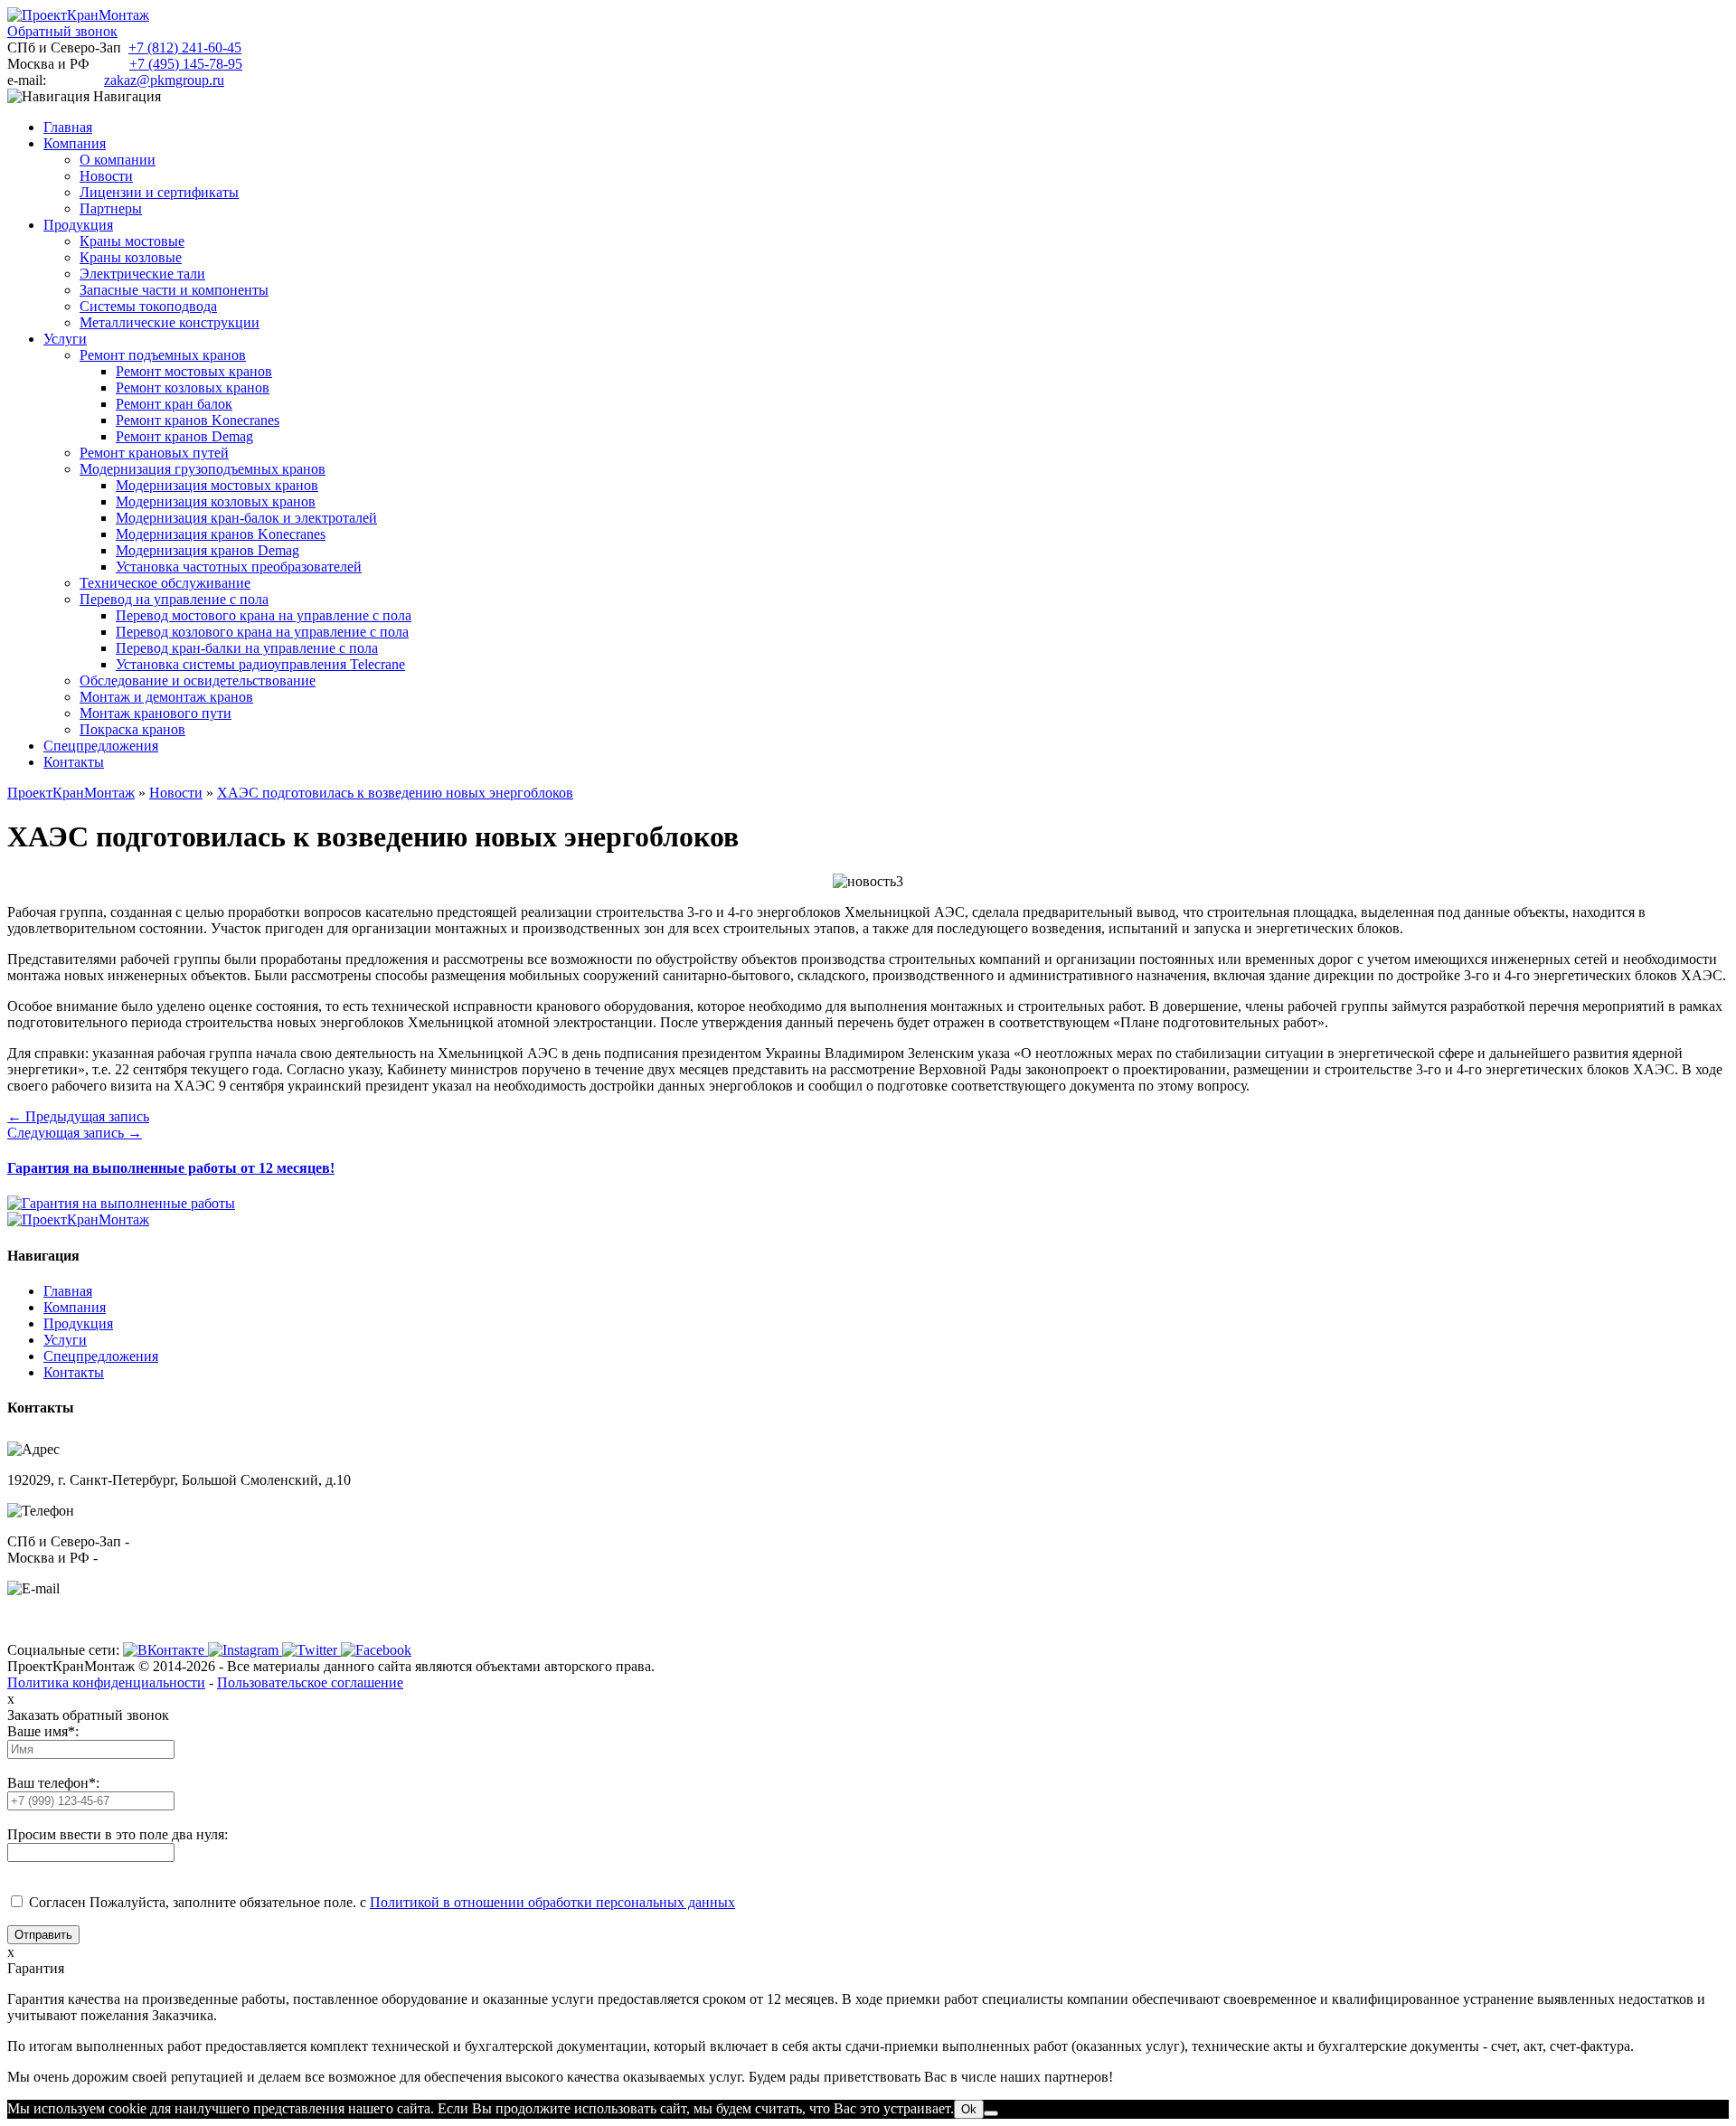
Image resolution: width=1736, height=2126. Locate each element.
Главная (68, 1291)
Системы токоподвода (148, 306)
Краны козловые (131, 257)
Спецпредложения (101, 1356)
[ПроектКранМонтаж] (78, 15)
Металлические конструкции (170, 322)
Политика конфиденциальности (106, 1682)
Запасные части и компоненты (174, 290)
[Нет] (991, 2113)
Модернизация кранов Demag (208, 550)
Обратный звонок (62, 31)
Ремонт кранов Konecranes (198, 420)
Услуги (65, 1340)
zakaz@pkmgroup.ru (164, 80)
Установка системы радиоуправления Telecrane (260, 664)
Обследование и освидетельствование (198, 680)
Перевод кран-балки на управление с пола (247, 648)
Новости (106, 176)
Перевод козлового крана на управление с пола (262, 632)
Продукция (78, 1323)
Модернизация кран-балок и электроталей (246, 518)
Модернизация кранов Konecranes (221, 534)
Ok (969, 2109)
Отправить (43, 1935)
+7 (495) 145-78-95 (186, 64)
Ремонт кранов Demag (184, 436)
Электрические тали (142, 274)
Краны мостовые (132, 241)
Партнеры (111, 208)
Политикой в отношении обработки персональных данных (552, 1902)
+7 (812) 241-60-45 (185, 47)
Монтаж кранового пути (156, 713)
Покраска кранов (132, 729)
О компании (118, 160)
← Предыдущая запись (78, 1116)
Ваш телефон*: (53, 1783)
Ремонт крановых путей (154, 453)
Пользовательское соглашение (310, 1682)
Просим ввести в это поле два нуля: (118, 1834)
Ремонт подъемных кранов (163, 355)
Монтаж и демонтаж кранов (166, 697)
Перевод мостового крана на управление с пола (264, 615)
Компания (75, 1307)
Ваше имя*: (43, 1731)
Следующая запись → (75, 1133)
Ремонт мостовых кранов (194, 371)
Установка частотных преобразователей (239, 567)
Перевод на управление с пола (174, 599)
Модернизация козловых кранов (216, 501)
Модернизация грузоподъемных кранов (203, 469)
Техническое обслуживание (165, 583)
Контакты (74, 1372)
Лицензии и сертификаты (159, 192)
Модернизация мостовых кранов (217, 485)
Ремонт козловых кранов (193, 387)
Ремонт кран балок (174, 404)
